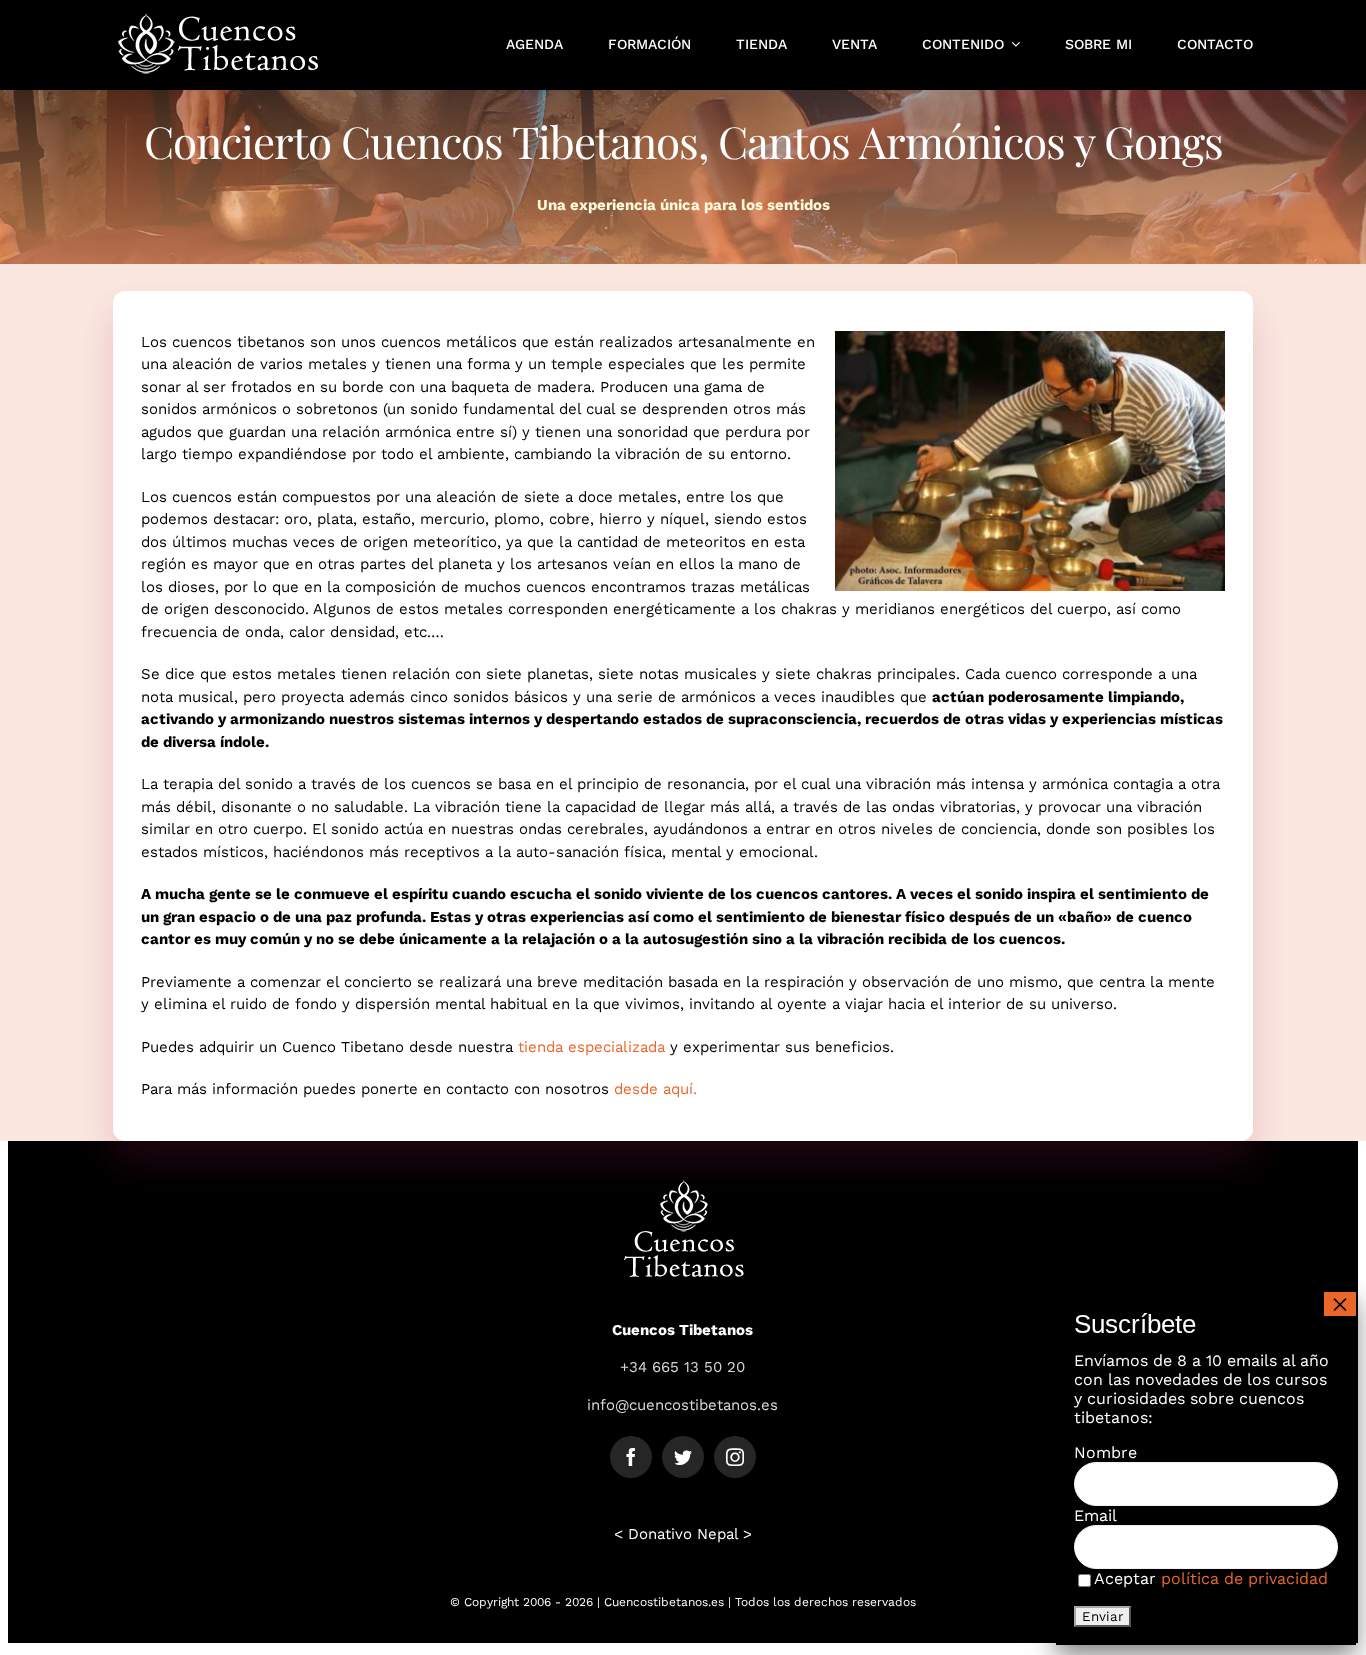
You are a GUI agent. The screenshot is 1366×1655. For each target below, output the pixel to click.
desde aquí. (655, 1089)
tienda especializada (591, 1047)
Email (1095, 1515)
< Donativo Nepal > (683, 1534)
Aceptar (1211, 1578)
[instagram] (735, 1457)
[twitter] (683, 1457)
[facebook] (631, 1457)
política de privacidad (1244, 1578)
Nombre (1105, 1452)
